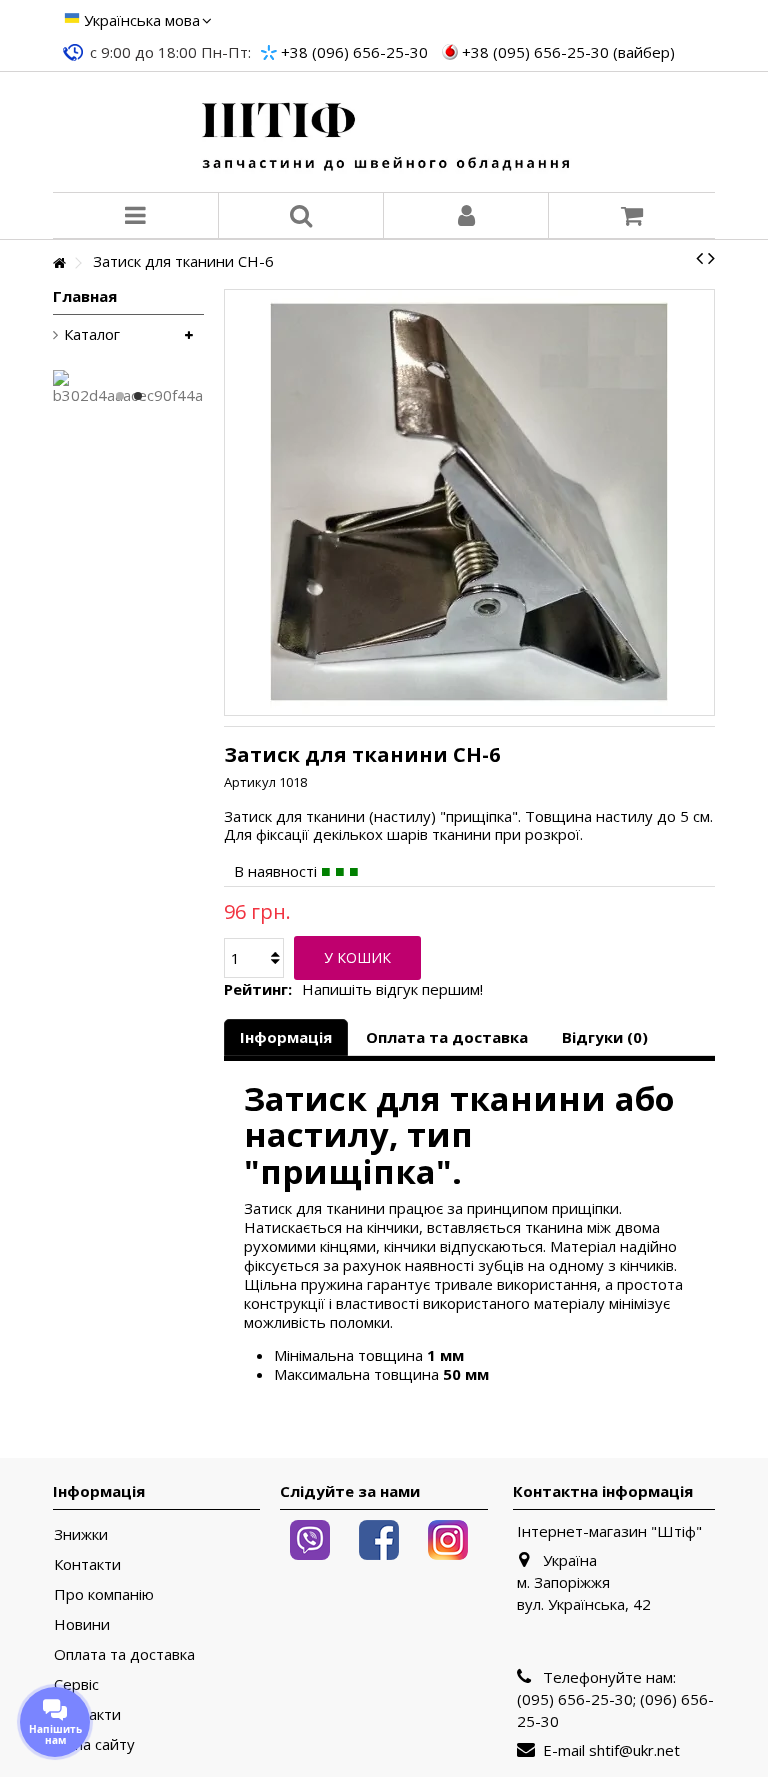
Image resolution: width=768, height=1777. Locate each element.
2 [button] (138, 396)
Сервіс (76, 1684)
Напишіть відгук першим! (392, 989)
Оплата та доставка (447, 1037)
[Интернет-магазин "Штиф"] (383, 132)
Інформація (286, 1037)
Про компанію (104, 1594)
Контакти (87, 1564)
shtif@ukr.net (634, 1750)
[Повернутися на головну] (59, 263)
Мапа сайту (94, 1744)
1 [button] (120, 396)
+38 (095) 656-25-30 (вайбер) (568, 52)
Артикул (250, 782)
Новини (82, 1624)
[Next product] (711, 258)
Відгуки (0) (605, 1037)
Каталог (92, 334)
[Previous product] (699, 258)
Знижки (81, 1534)
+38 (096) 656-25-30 (354, 52)
